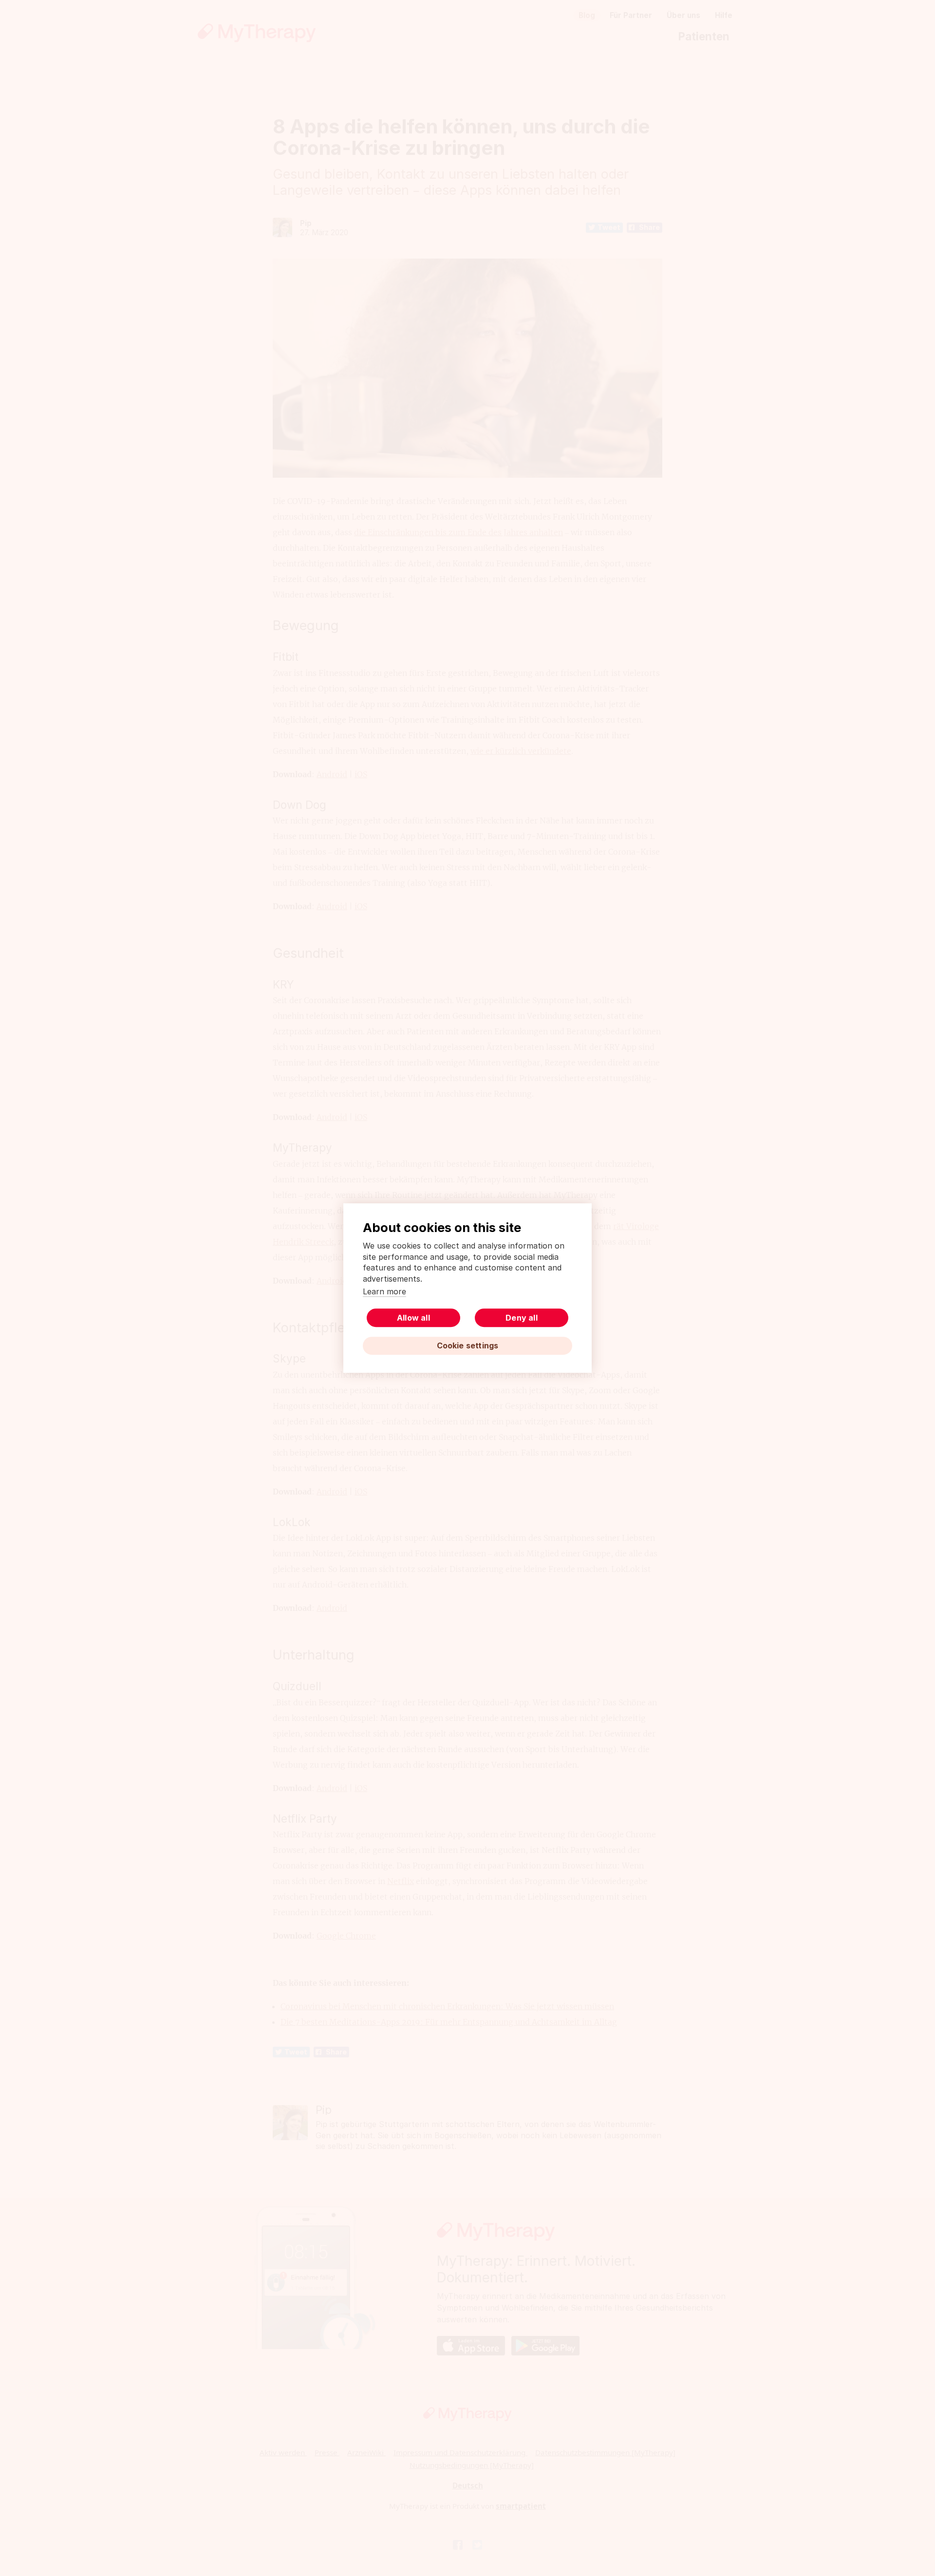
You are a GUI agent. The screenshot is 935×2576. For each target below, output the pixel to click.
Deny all (522, 1318)
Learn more (384, 1291)
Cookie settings (468, 1345)
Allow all (413, 1318)
